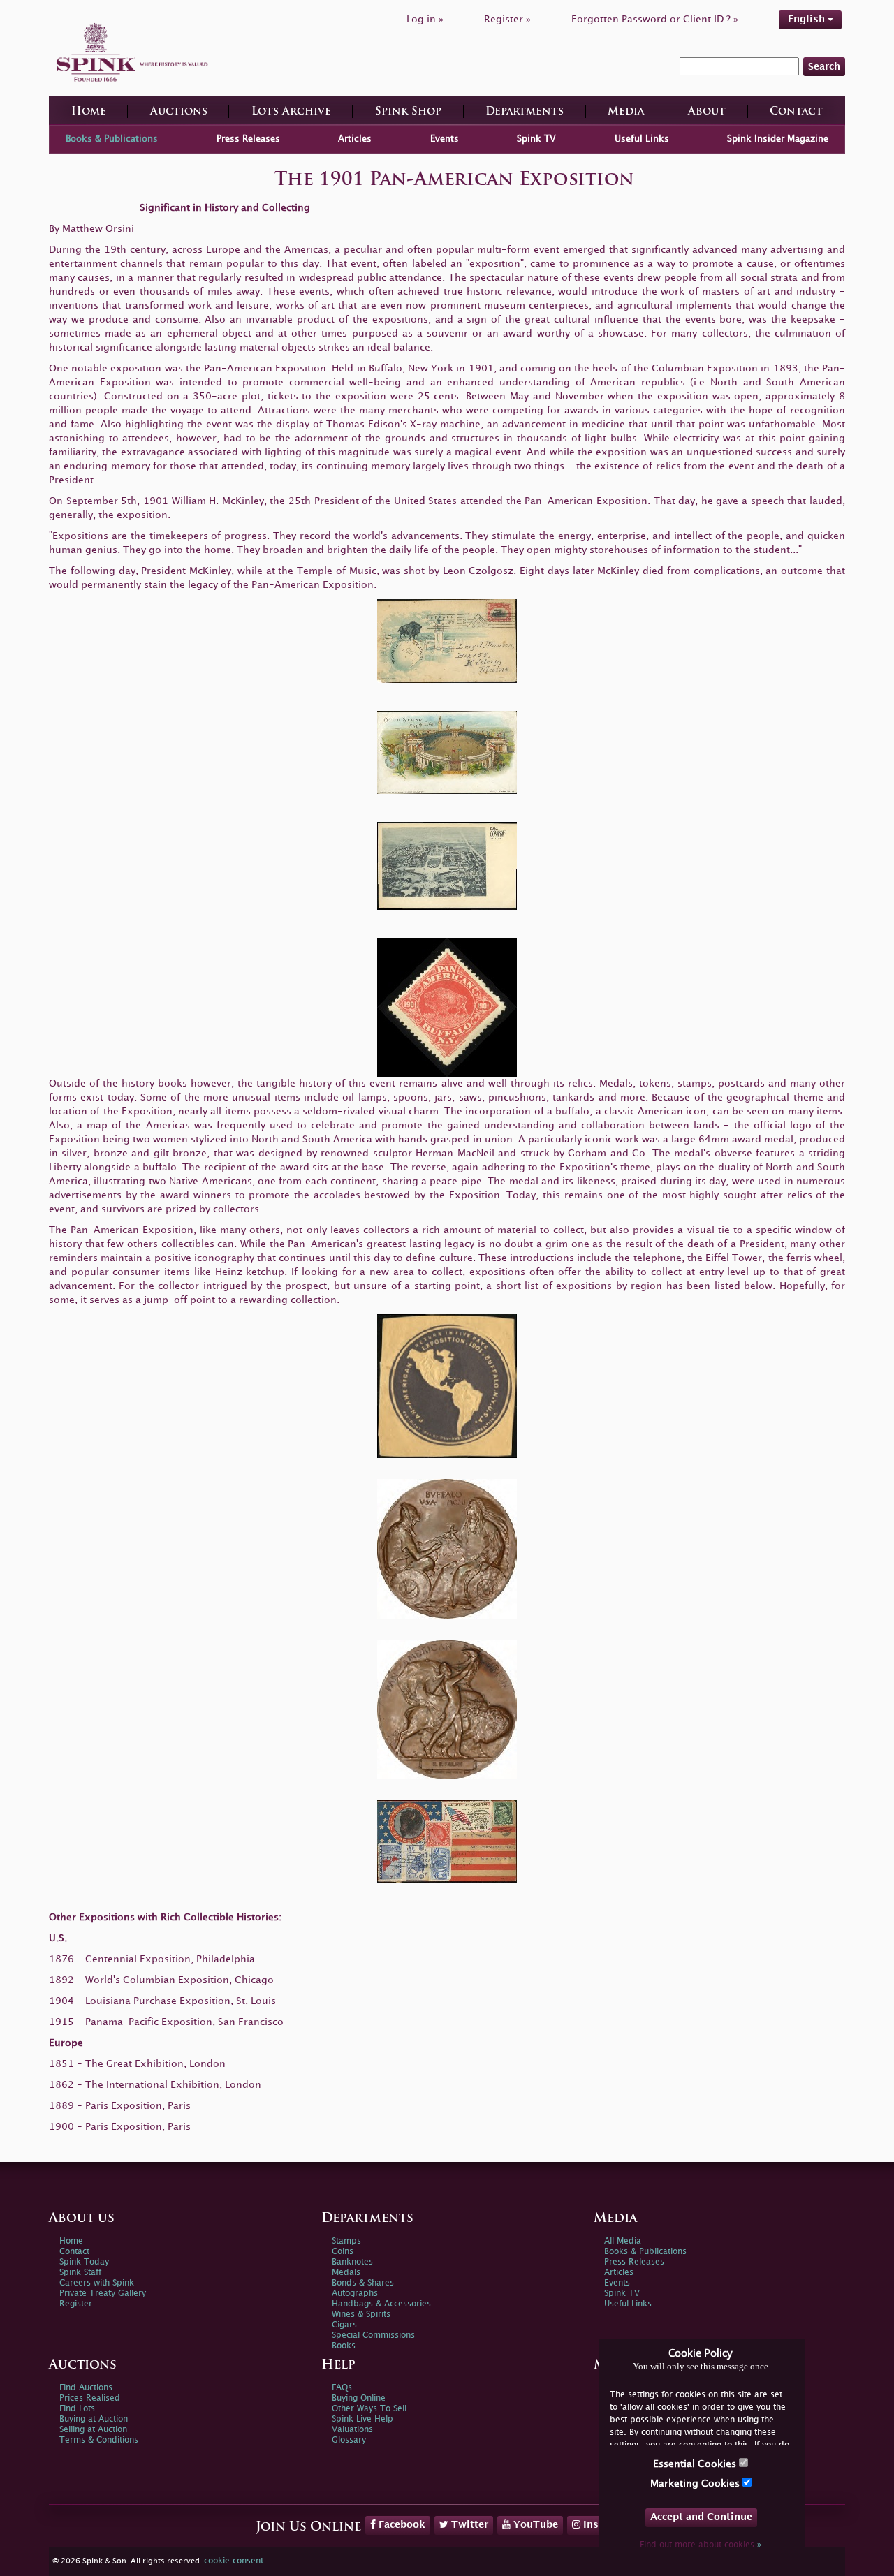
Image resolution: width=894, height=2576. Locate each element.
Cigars (344, 2325)
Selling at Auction (93, 2430)
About (707, 112)
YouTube (534, 2525)
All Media (623, 2241)
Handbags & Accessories (381, 2304)
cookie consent (234, 2561)
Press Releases (248, 139)
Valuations (352, 2430)
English (808, 19)
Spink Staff (80, 2273)
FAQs (342, 2388)
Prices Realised (90, 2398)
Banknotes (352, 2262)
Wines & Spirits (361, 2314)
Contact (796, 112)
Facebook (401, 2525)
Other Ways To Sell (369, 2409)
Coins (343, 2252)
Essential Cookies (696, 2464)
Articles (355, 139)
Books (344, 2346)
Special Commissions (373, 2335)
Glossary (349, 2440)
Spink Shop (408, 112)
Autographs (355, 2294)
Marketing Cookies (696, 2483)
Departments (525, 112)
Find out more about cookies (701, 2545)
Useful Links (642, 139)
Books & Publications (112, 139)
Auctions (179, 112)
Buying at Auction (94, 2419)
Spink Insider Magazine (778, 139)
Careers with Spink (97, 2283)
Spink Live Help (362, 2419)
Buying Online (359, 2398)
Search (824, 67)
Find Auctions (86, 2388)
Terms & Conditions (99, 2440)
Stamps (346, 2241)
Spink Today (84, 2262)
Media (626, 112)
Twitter (468, 2525)
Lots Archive (291, 112)
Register (76, 2304)
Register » (507, 19)
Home (89, 112)
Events (445, 139)
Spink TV (536, 139)
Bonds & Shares (363, 2283)
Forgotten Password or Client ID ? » (655, 19)
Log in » (425, 19)
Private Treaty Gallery (103, 2294)
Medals (346, 2273)
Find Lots (77, 2409)
